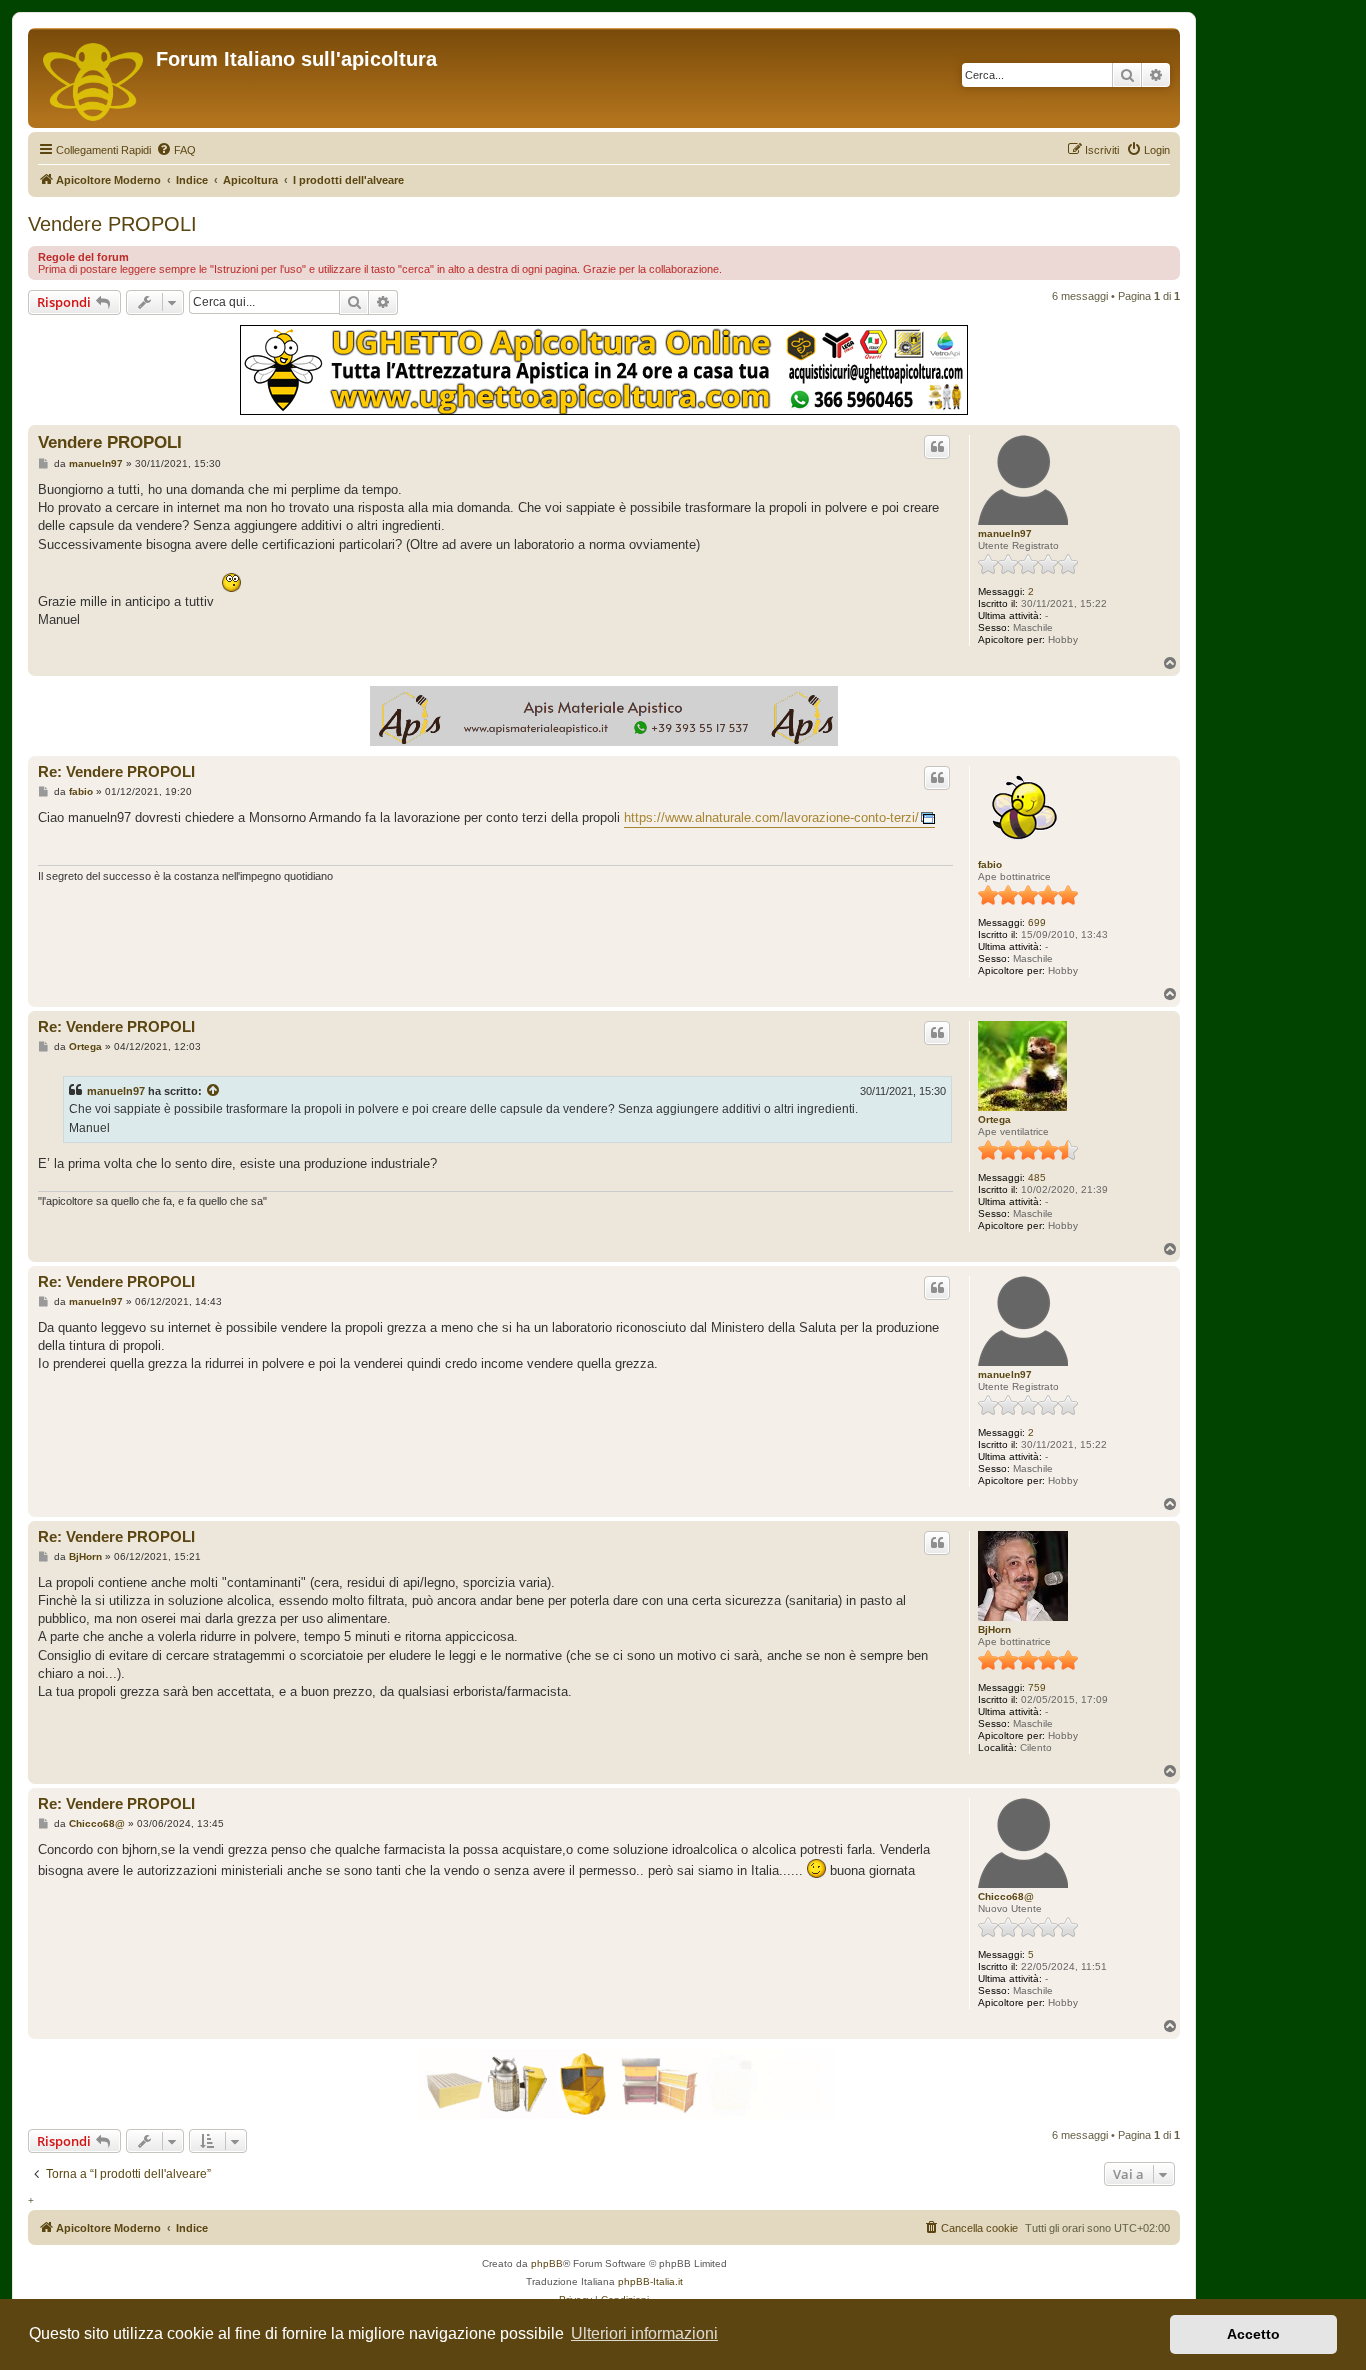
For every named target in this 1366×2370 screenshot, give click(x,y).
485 (1037, 1177)
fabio (990, 864)
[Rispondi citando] (937, 447)
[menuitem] (176, 150)
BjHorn (994, 1629)
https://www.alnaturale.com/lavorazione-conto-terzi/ (771, 817)
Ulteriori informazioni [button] (644, 2333)
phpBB (547, 2263)
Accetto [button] (1253, 2334)
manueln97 (1005, 533)
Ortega (994, 1119)
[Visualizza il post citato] (214, 1091)
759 (1037, 1687)
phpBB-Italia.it (650, 2281)
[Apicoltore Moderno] (94, 78)
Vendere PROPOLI (112, 224)
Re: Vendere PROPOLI (116, 771)
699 (1037, 922)
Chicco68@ (1006, 1896)
